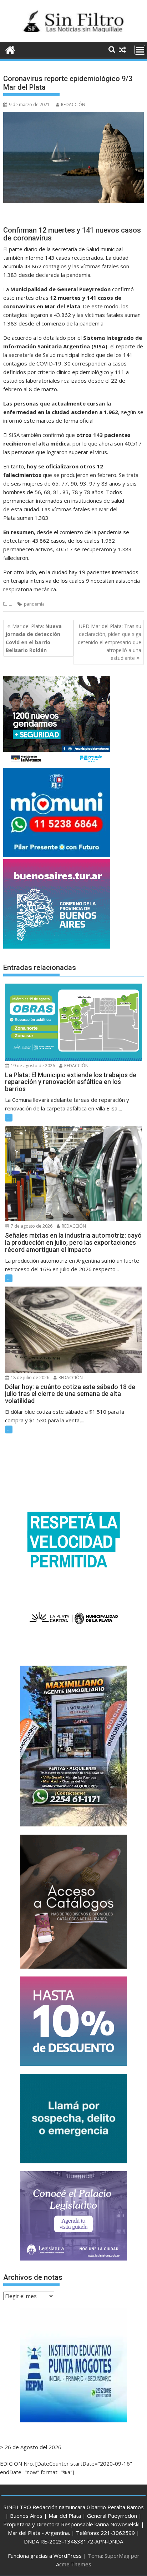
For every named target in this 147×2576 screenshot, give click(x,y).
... (11, 604)
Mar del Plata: (34, 638)
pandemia (34, 604)
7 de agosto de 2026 (31, 1226)
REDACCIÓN (73, 105)
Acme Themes (74, 2564)
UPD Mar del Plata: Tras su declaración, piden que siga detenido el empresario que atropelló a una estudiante (110, 642)
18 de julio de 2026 (29, 1377)
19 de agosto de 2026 (32, 1066)
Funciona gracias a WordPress (45, 2556)
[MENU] (140, 50)
